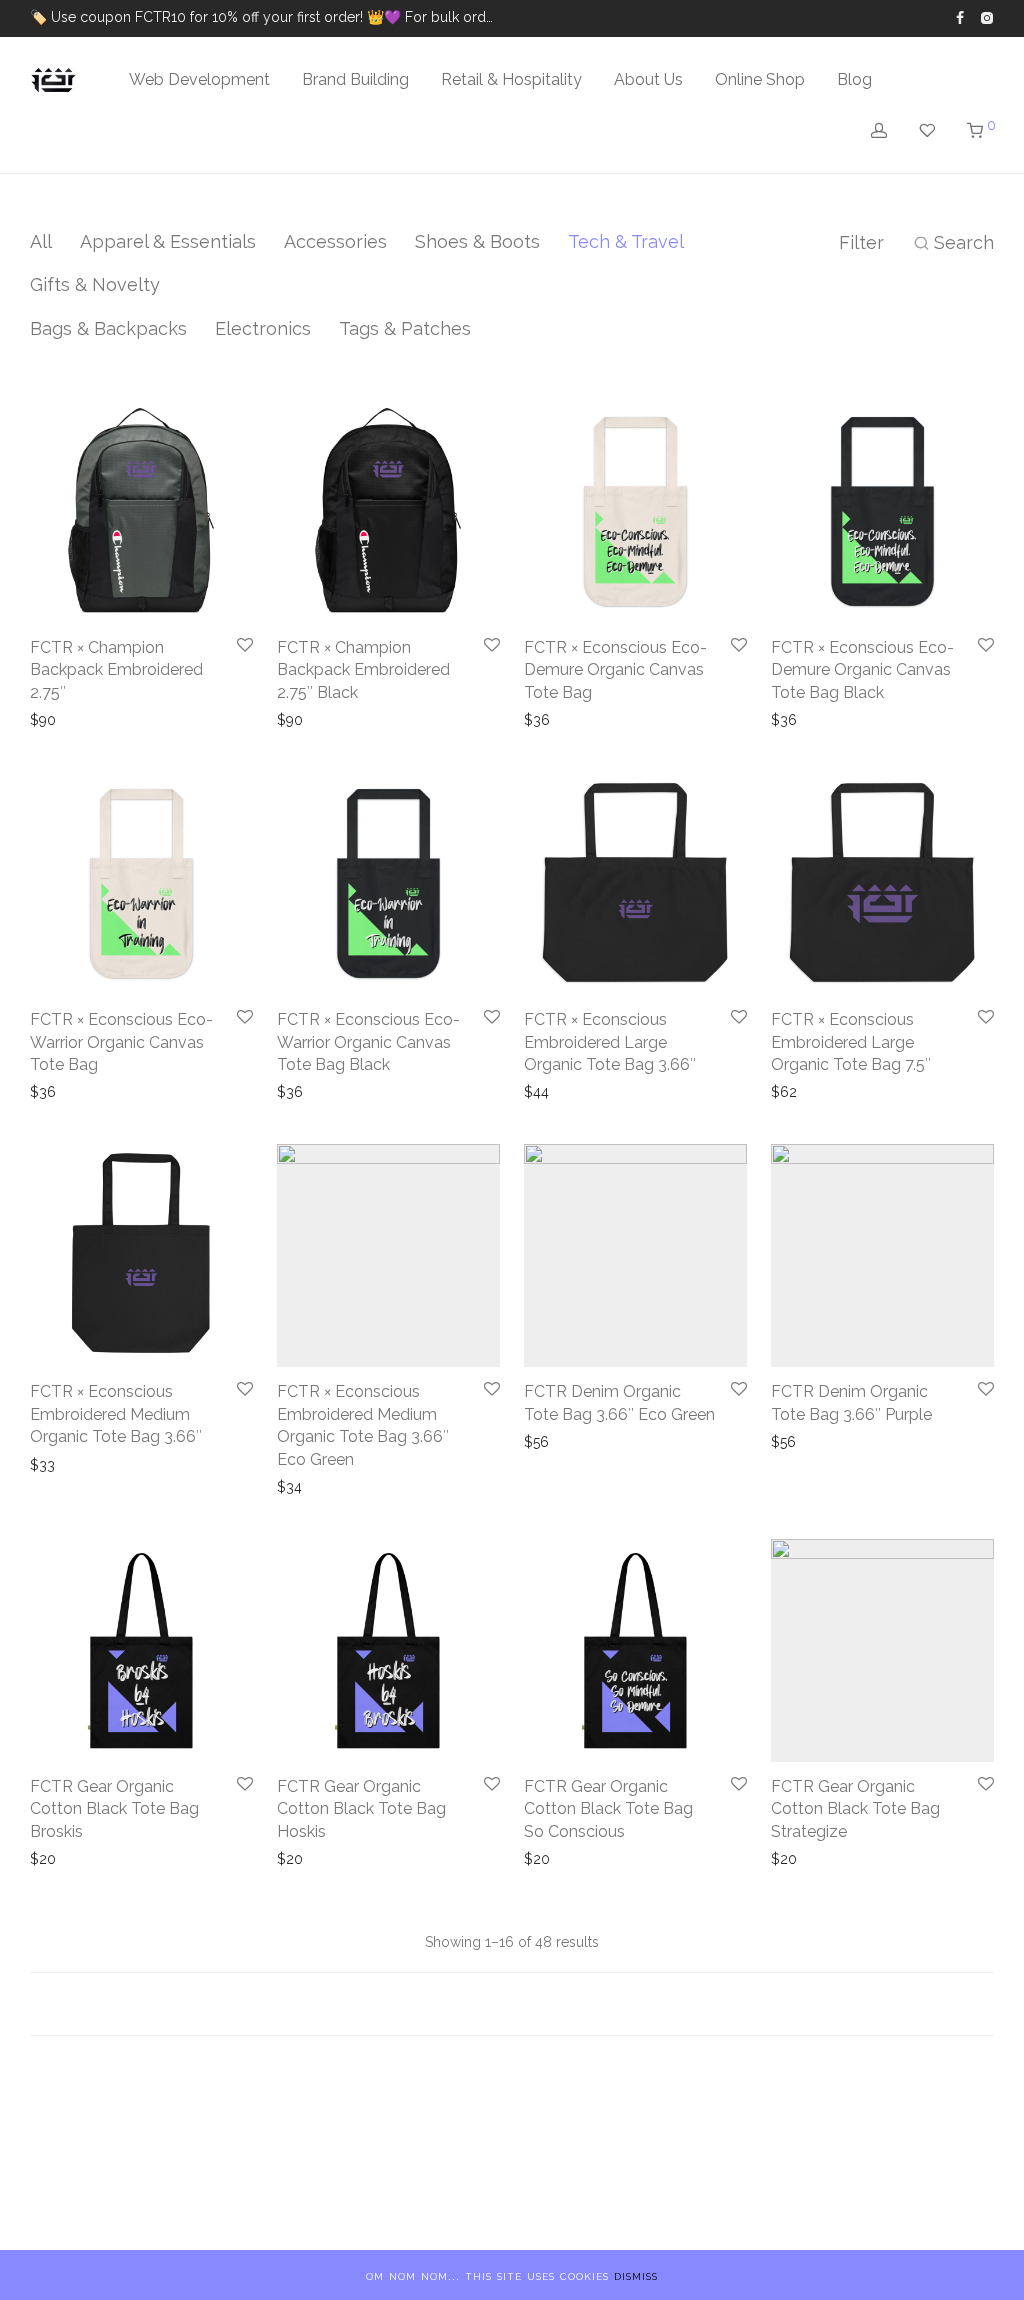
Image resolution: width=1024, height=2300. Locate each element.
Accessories (335, 241)
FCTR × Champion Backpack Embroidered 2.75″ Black (363, 670)
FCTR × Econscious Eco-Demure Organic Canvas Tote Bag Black (862, 670)
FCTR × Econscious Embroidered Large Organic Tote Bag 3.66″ (610, 1042)
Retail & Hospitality (511, 79)
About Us (648, 79)
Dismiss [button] (636, 2275)
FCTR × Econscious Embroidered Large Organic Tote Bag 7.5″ (851, 1042)
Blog (854, 79)
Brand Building (355, 79)
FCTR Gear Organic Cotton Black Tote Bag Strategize (855, 1809)
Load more (512, 2004)
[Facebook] (960, 17)
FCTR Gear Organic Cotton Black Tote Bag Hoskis (361, 1809)
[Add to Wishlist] (245, 646)
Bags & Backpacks (108, 328)
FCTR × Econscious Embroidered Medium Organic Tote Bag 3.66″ (116, 1414)
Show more (69, 720)
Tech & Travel (626, 241)
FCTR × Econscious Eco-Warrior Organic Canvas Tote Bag (121, 1042)
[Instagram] (986, 17)
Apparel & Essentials (168, 241)
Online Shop (760, 79)
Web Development (199, 79)
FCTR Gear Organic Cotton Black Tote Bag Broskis (114, 1809)
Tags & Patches (405, 328)
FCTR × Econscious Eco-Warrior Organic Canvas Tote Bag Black (368, 1042)
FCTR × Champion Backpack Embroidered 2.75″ (116, 670)
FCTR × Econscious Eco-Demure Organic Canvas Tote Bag (615, 670)
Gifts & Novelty (95, 284)
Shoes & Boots (477, 241)
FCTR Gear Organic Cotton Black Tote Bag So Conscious (608, 1809)
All (41, 241)
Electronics (263, 328)
